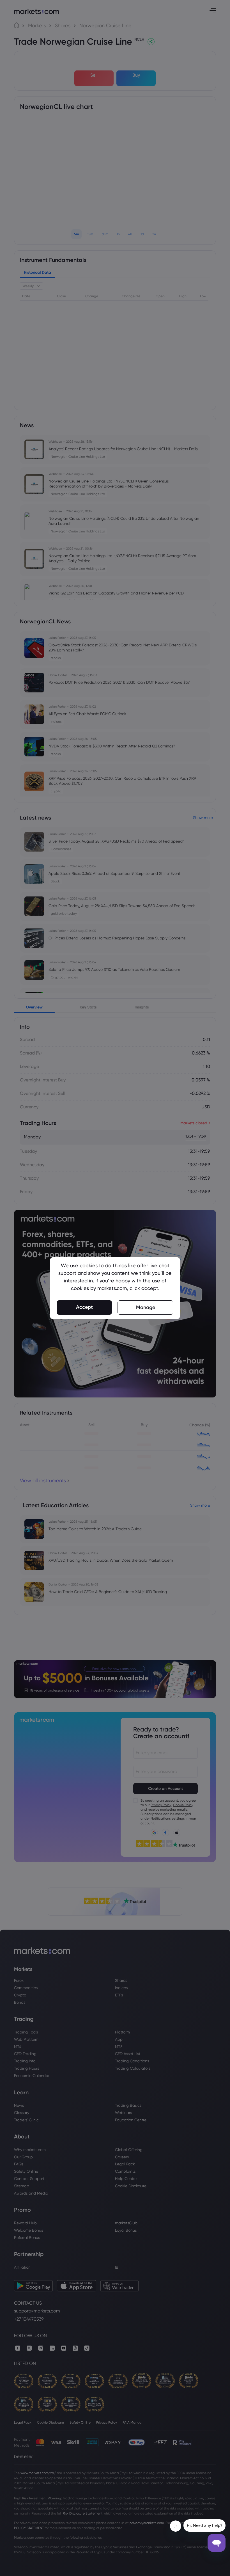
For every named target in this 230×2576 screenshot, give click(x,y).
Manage (146, 1307)
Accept (84, 1307)
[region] (115, 1288)
